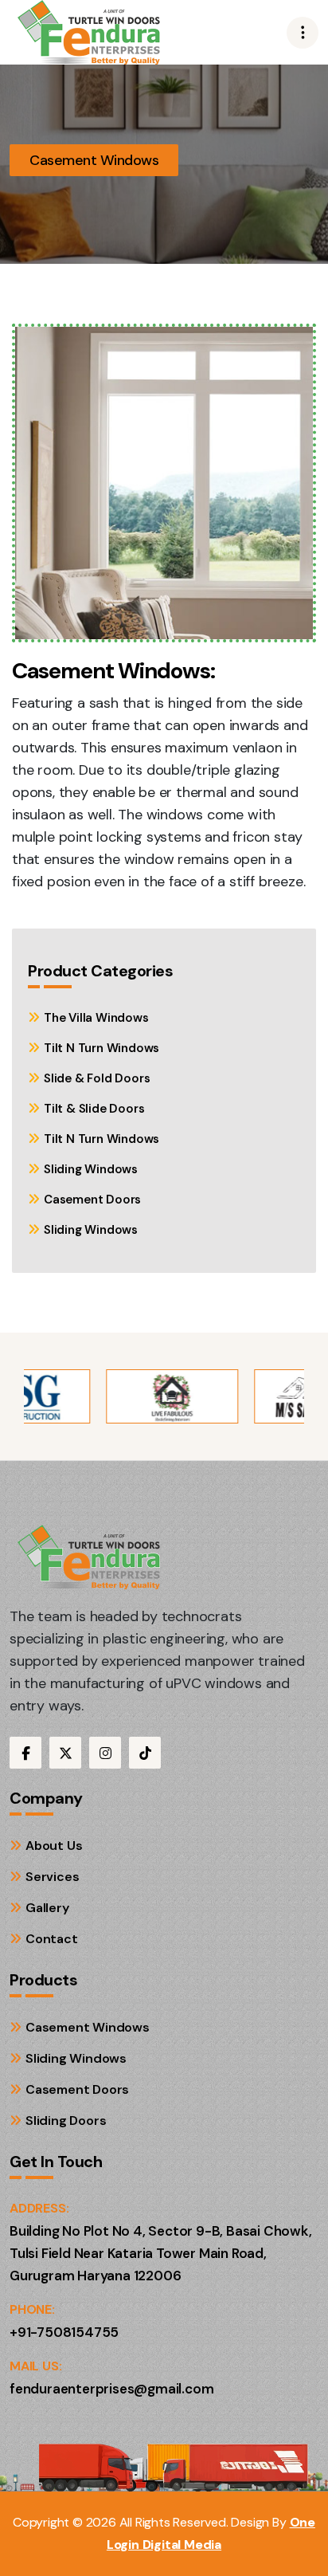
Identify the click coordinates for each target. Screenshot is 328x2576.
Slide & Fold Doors (97, 1078)
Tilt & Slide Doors (94, 1109)
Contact (52, 1939)
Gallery (47, 1908)
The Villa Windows (96, 1018)
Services (52, 1877)
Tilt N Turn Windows (102, 1048)
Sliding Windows (91, 1169)
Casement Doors (92, 1200)
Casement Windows (88, 2027)
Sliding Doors (66, 2120)
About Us (54, 1846)
